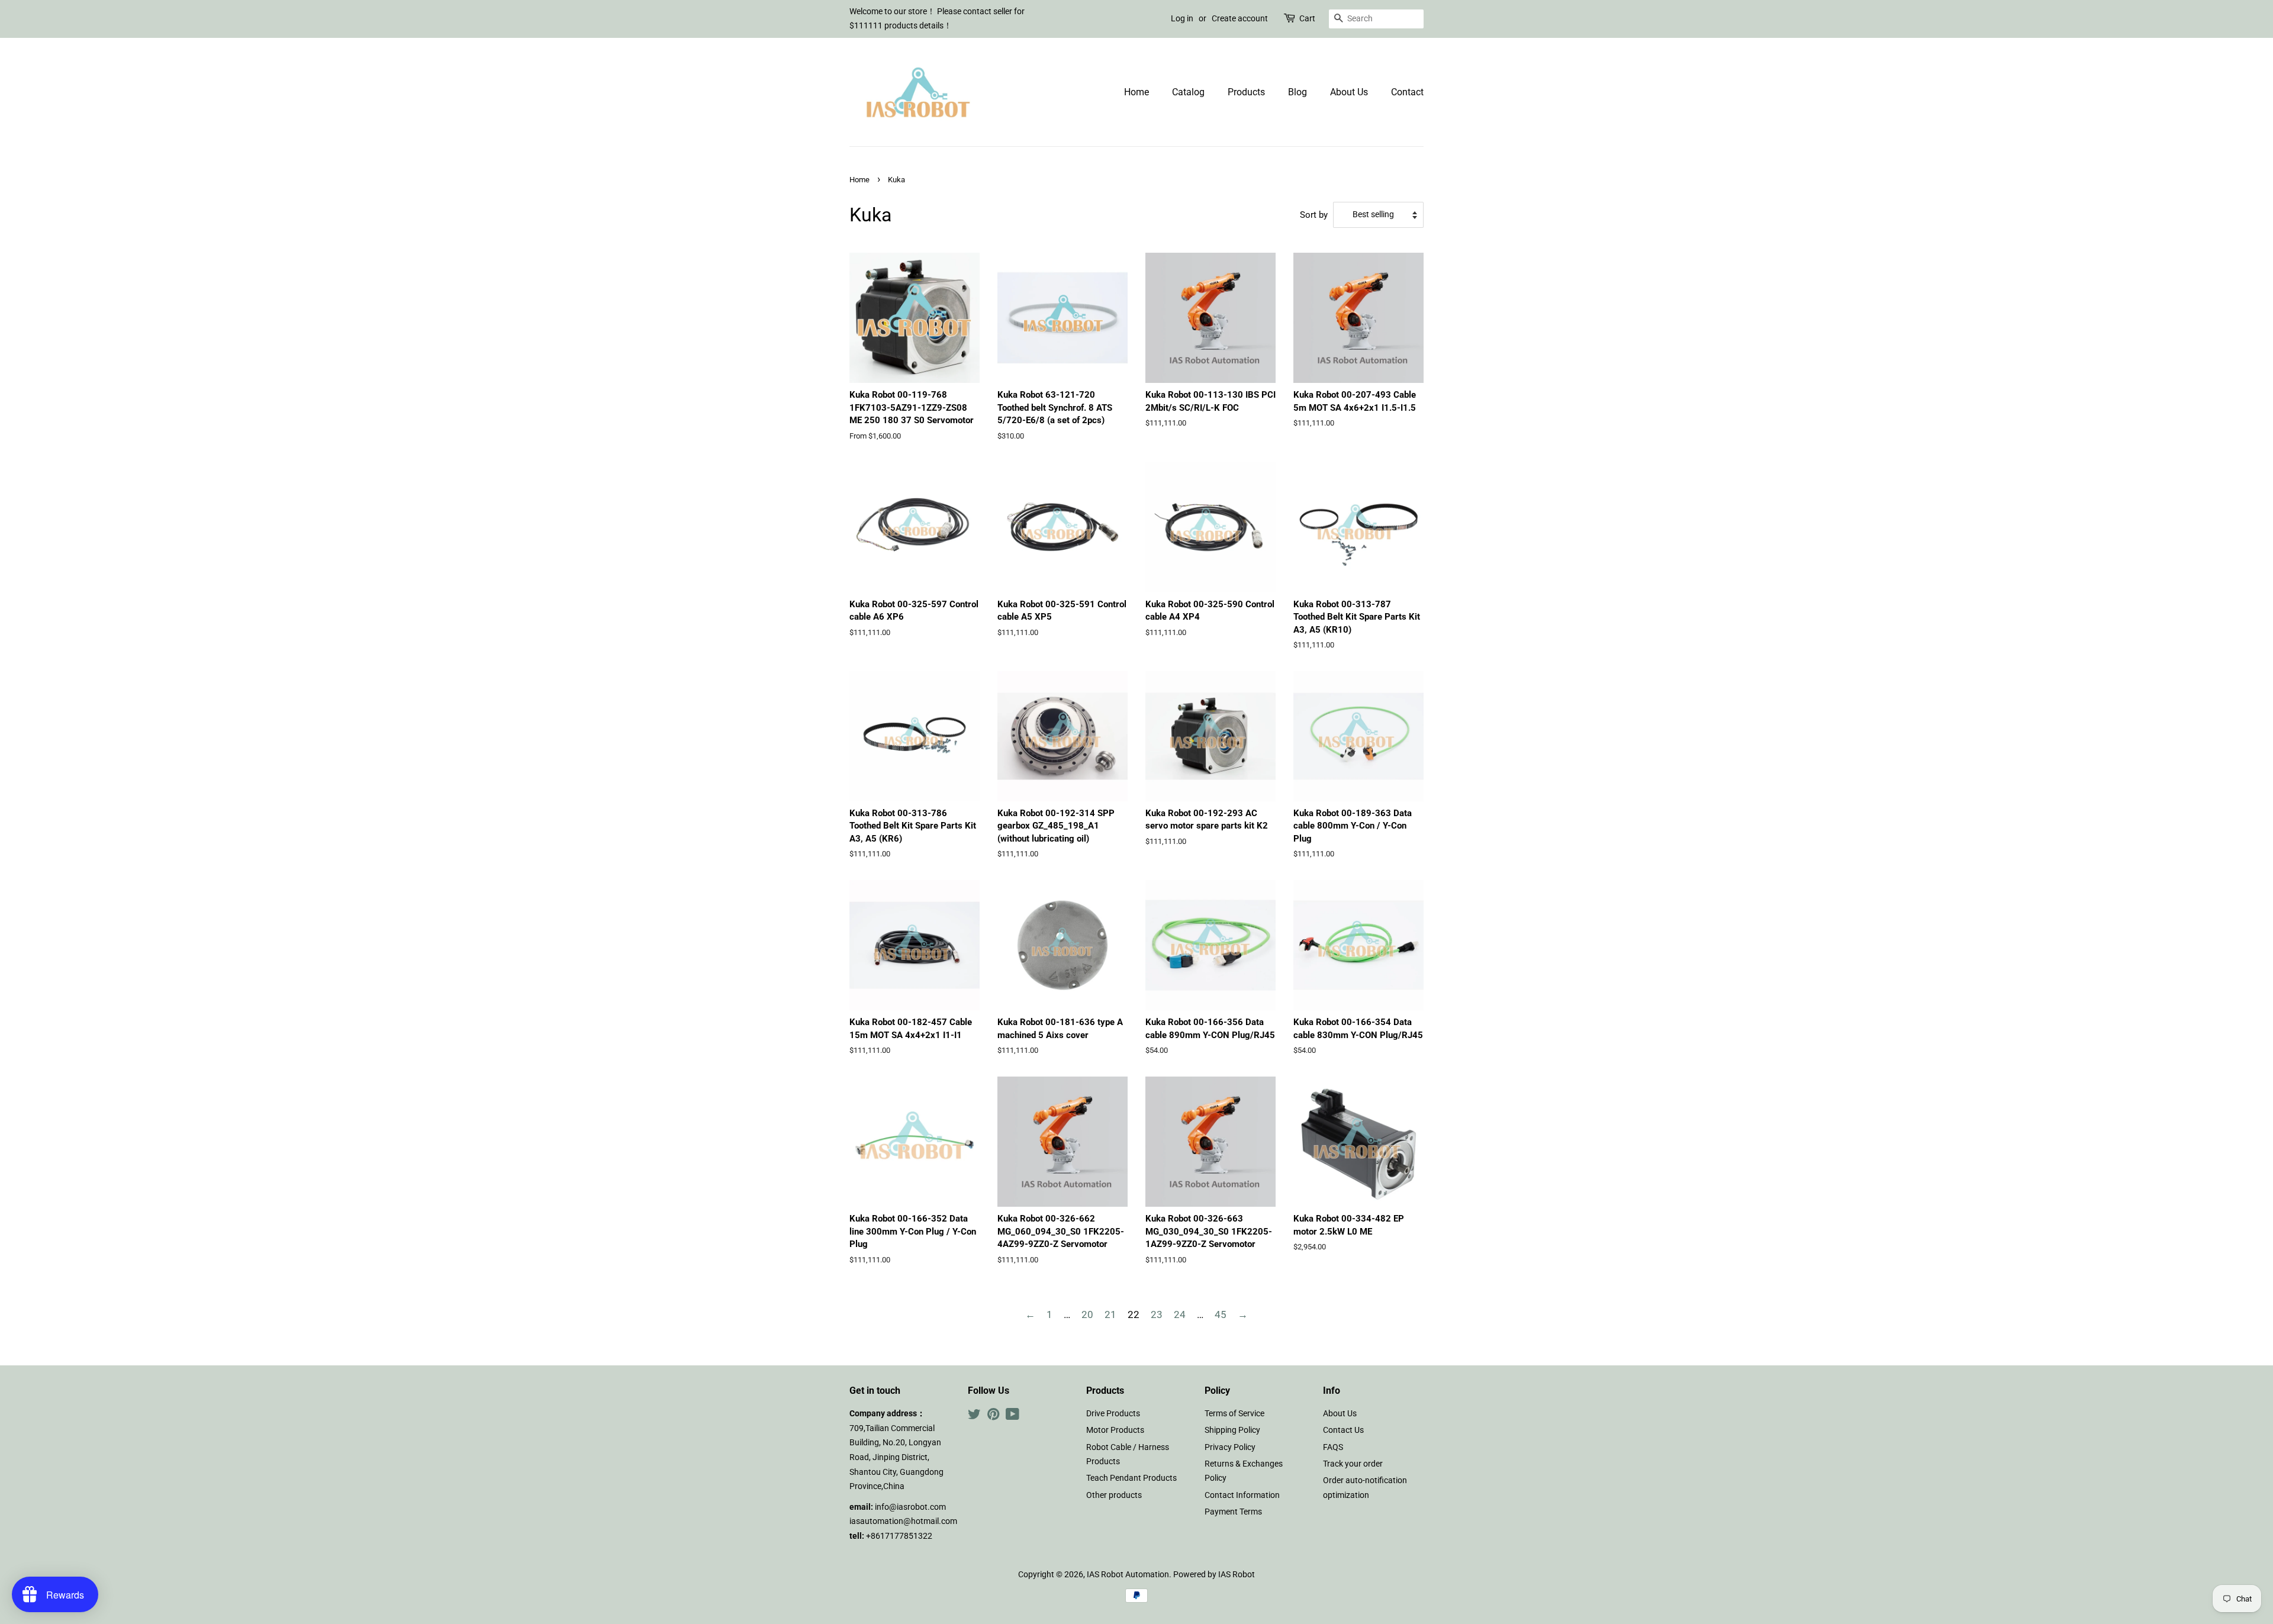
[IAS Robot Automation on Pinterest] (993, 1417)
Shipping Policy (1232, 1430)
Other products (1114, 1495)
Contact (1407, 92)
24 (1180, 1314)
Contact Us (1343, 1430)
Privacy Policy (1230, 1447)
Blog (1298, 92)
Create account (1240, 18)
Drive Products (1113, 1414)
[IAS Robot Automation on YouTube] (1012, 1417)
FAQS (1333, 1447)
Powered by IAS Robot (1214, 1575)
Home (1136, 92)
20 (1087, 1314)
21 (1110, 1314)
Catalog (1188, 92)
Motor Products (1115, 1430)
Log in (1182, 18)
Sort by (1314, 215)
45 (1221, 1314)
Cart (1307, 18)
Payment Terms (1233, 1512)
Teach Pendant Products (1131, 1478)
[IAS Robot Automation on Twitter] (974, 1417)
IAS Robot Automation (1128, 1575)
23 (1157, 1314)
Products (1246, 92)
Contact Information (1242, 1495)
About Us (1349, 92)
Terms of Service (1234, 1414)
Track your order (1353, 1464)
